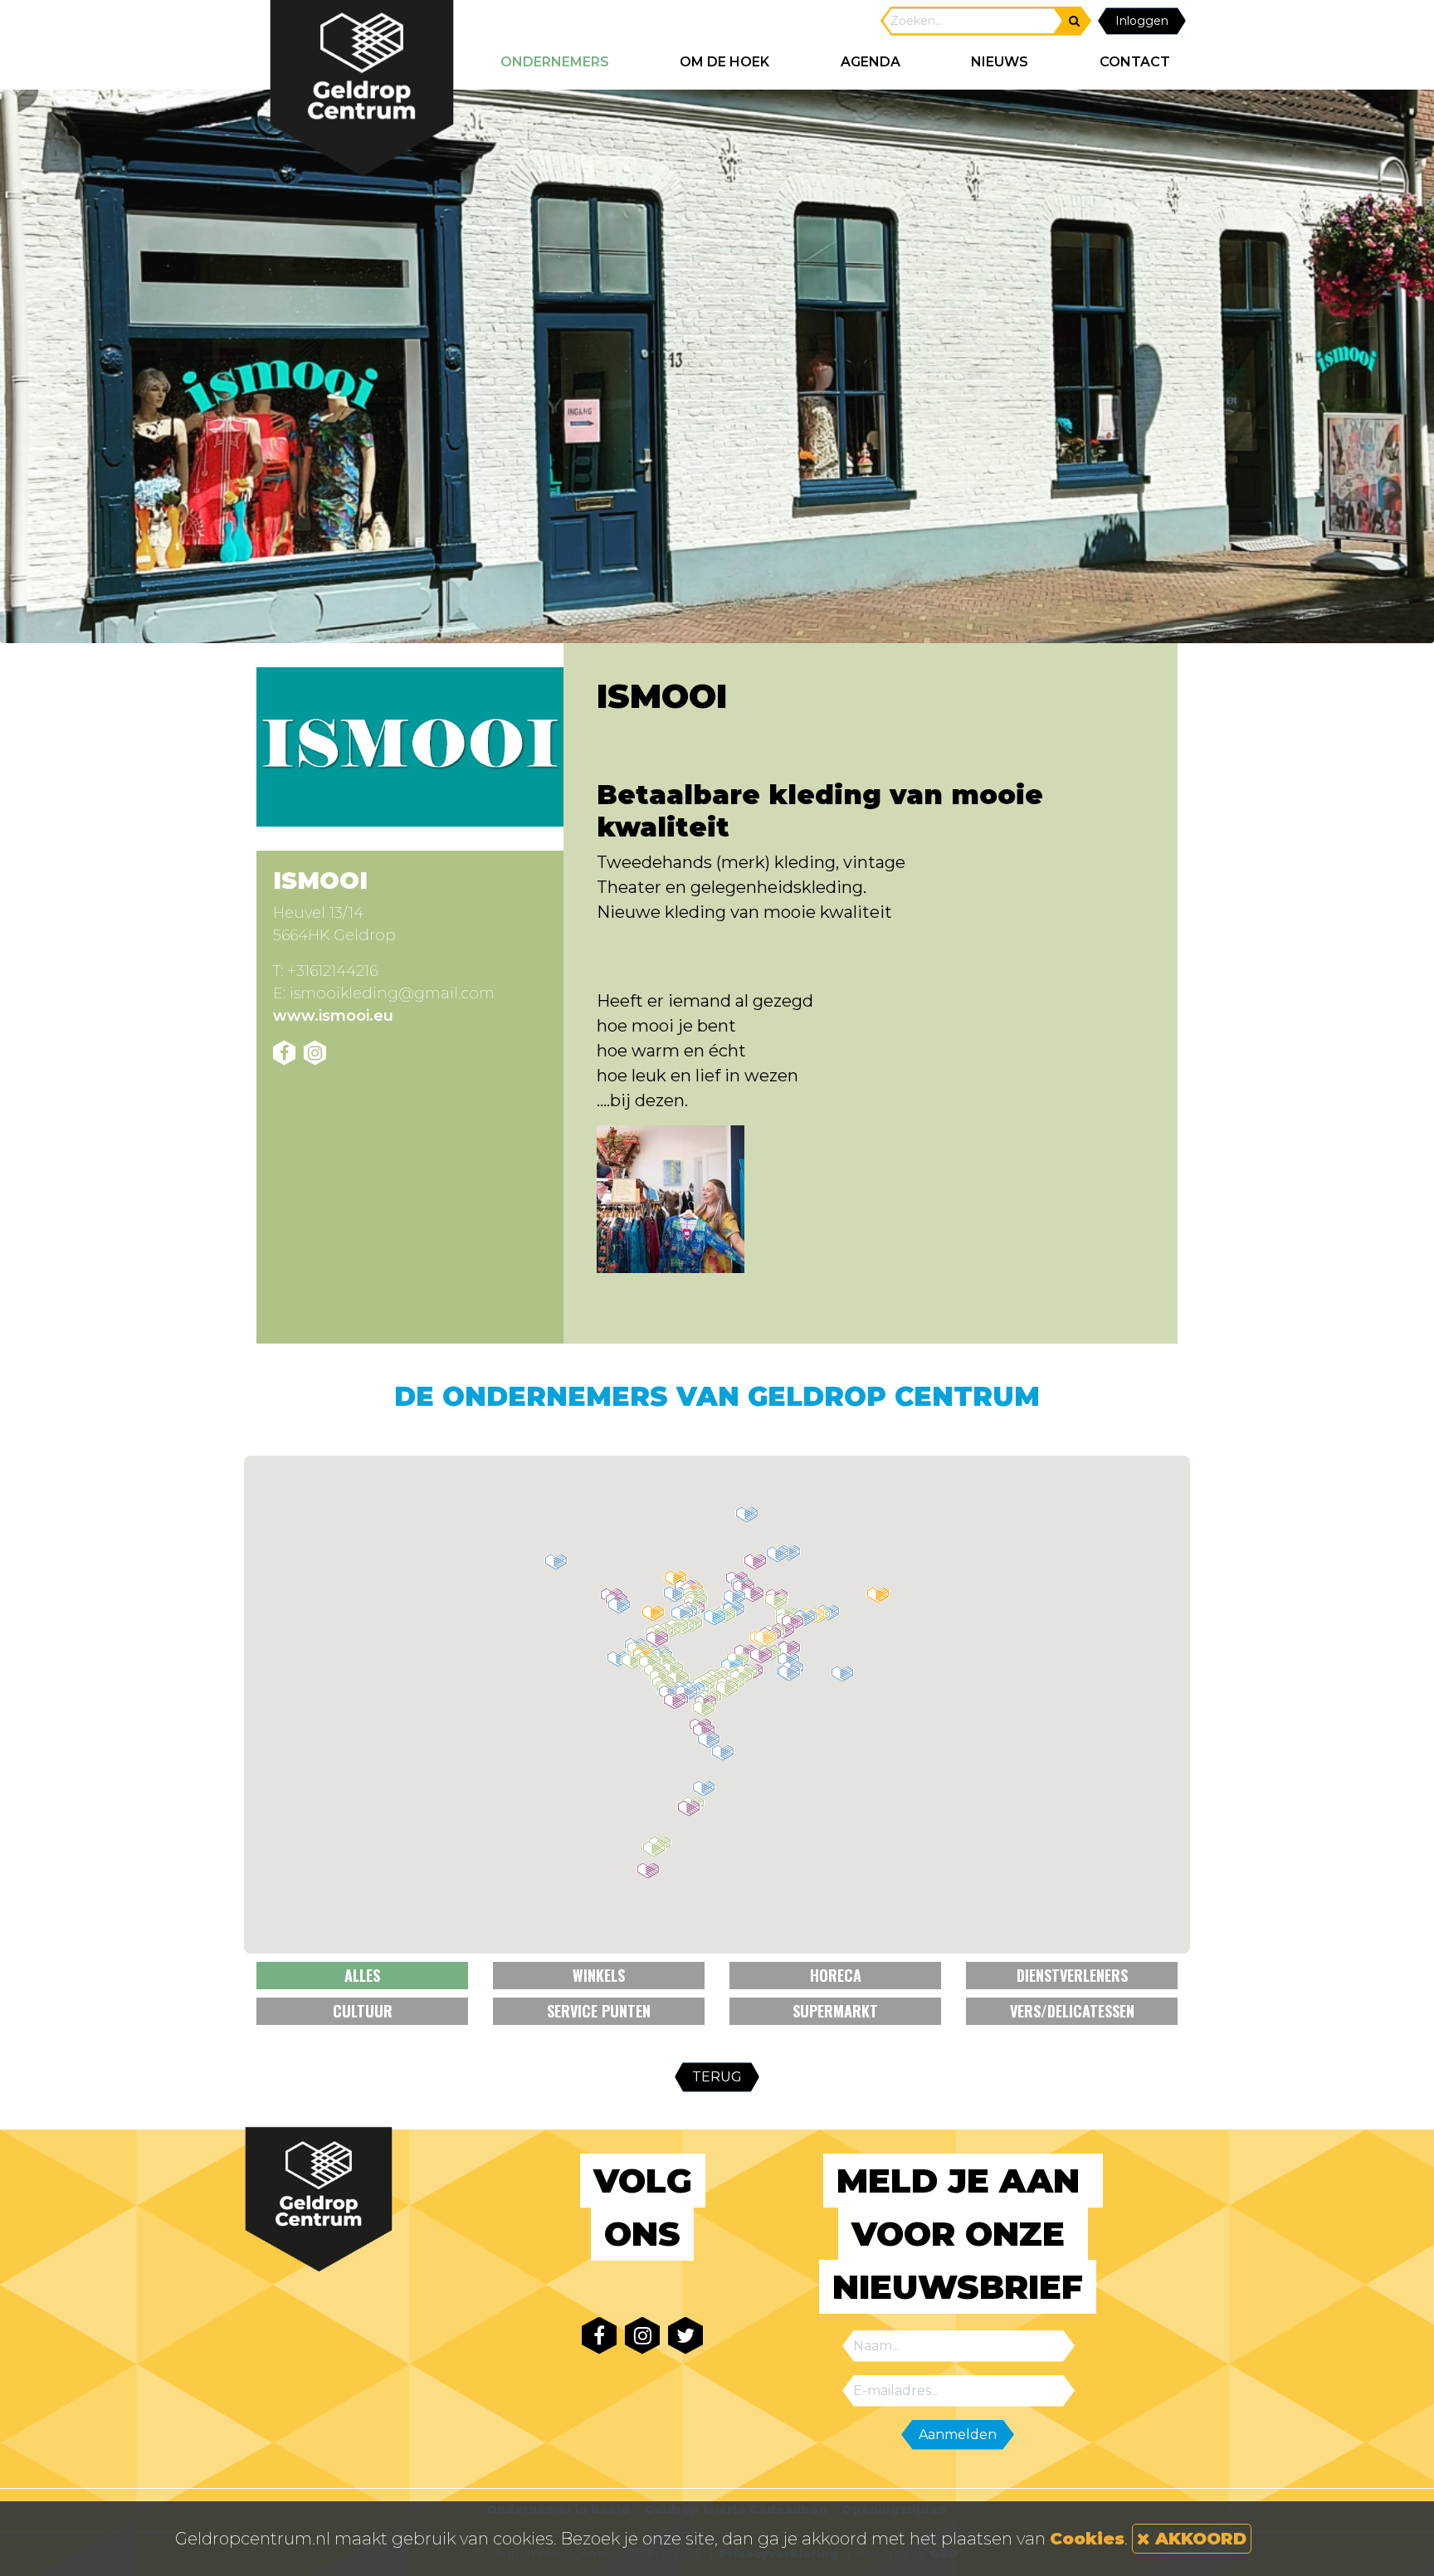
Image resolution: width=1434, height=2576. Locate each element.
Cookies (1087, 2539)
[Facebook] (284, 1053)
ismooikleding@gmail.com (392, 993)
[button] (704, 1788)
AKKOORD (1198, 2539)
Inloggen (1142, 21)
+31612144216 (332, 971)
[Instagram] (315, 1053)
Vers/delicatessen (1072, 2011)
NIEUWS (1000, 62)
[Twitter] (685, 2336)
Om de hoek (724, 62)
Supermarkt (835, 2011)
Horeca (836, 1975)
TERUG (717, 2077)
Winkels (599, 1975)
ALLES (362, 1975)
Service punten (599, 2011)
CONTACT (1135, 62)
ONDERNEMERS (555, 62)
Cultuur (363, 2011)
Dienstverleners (1072, 1975)
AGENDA (871, 62)
